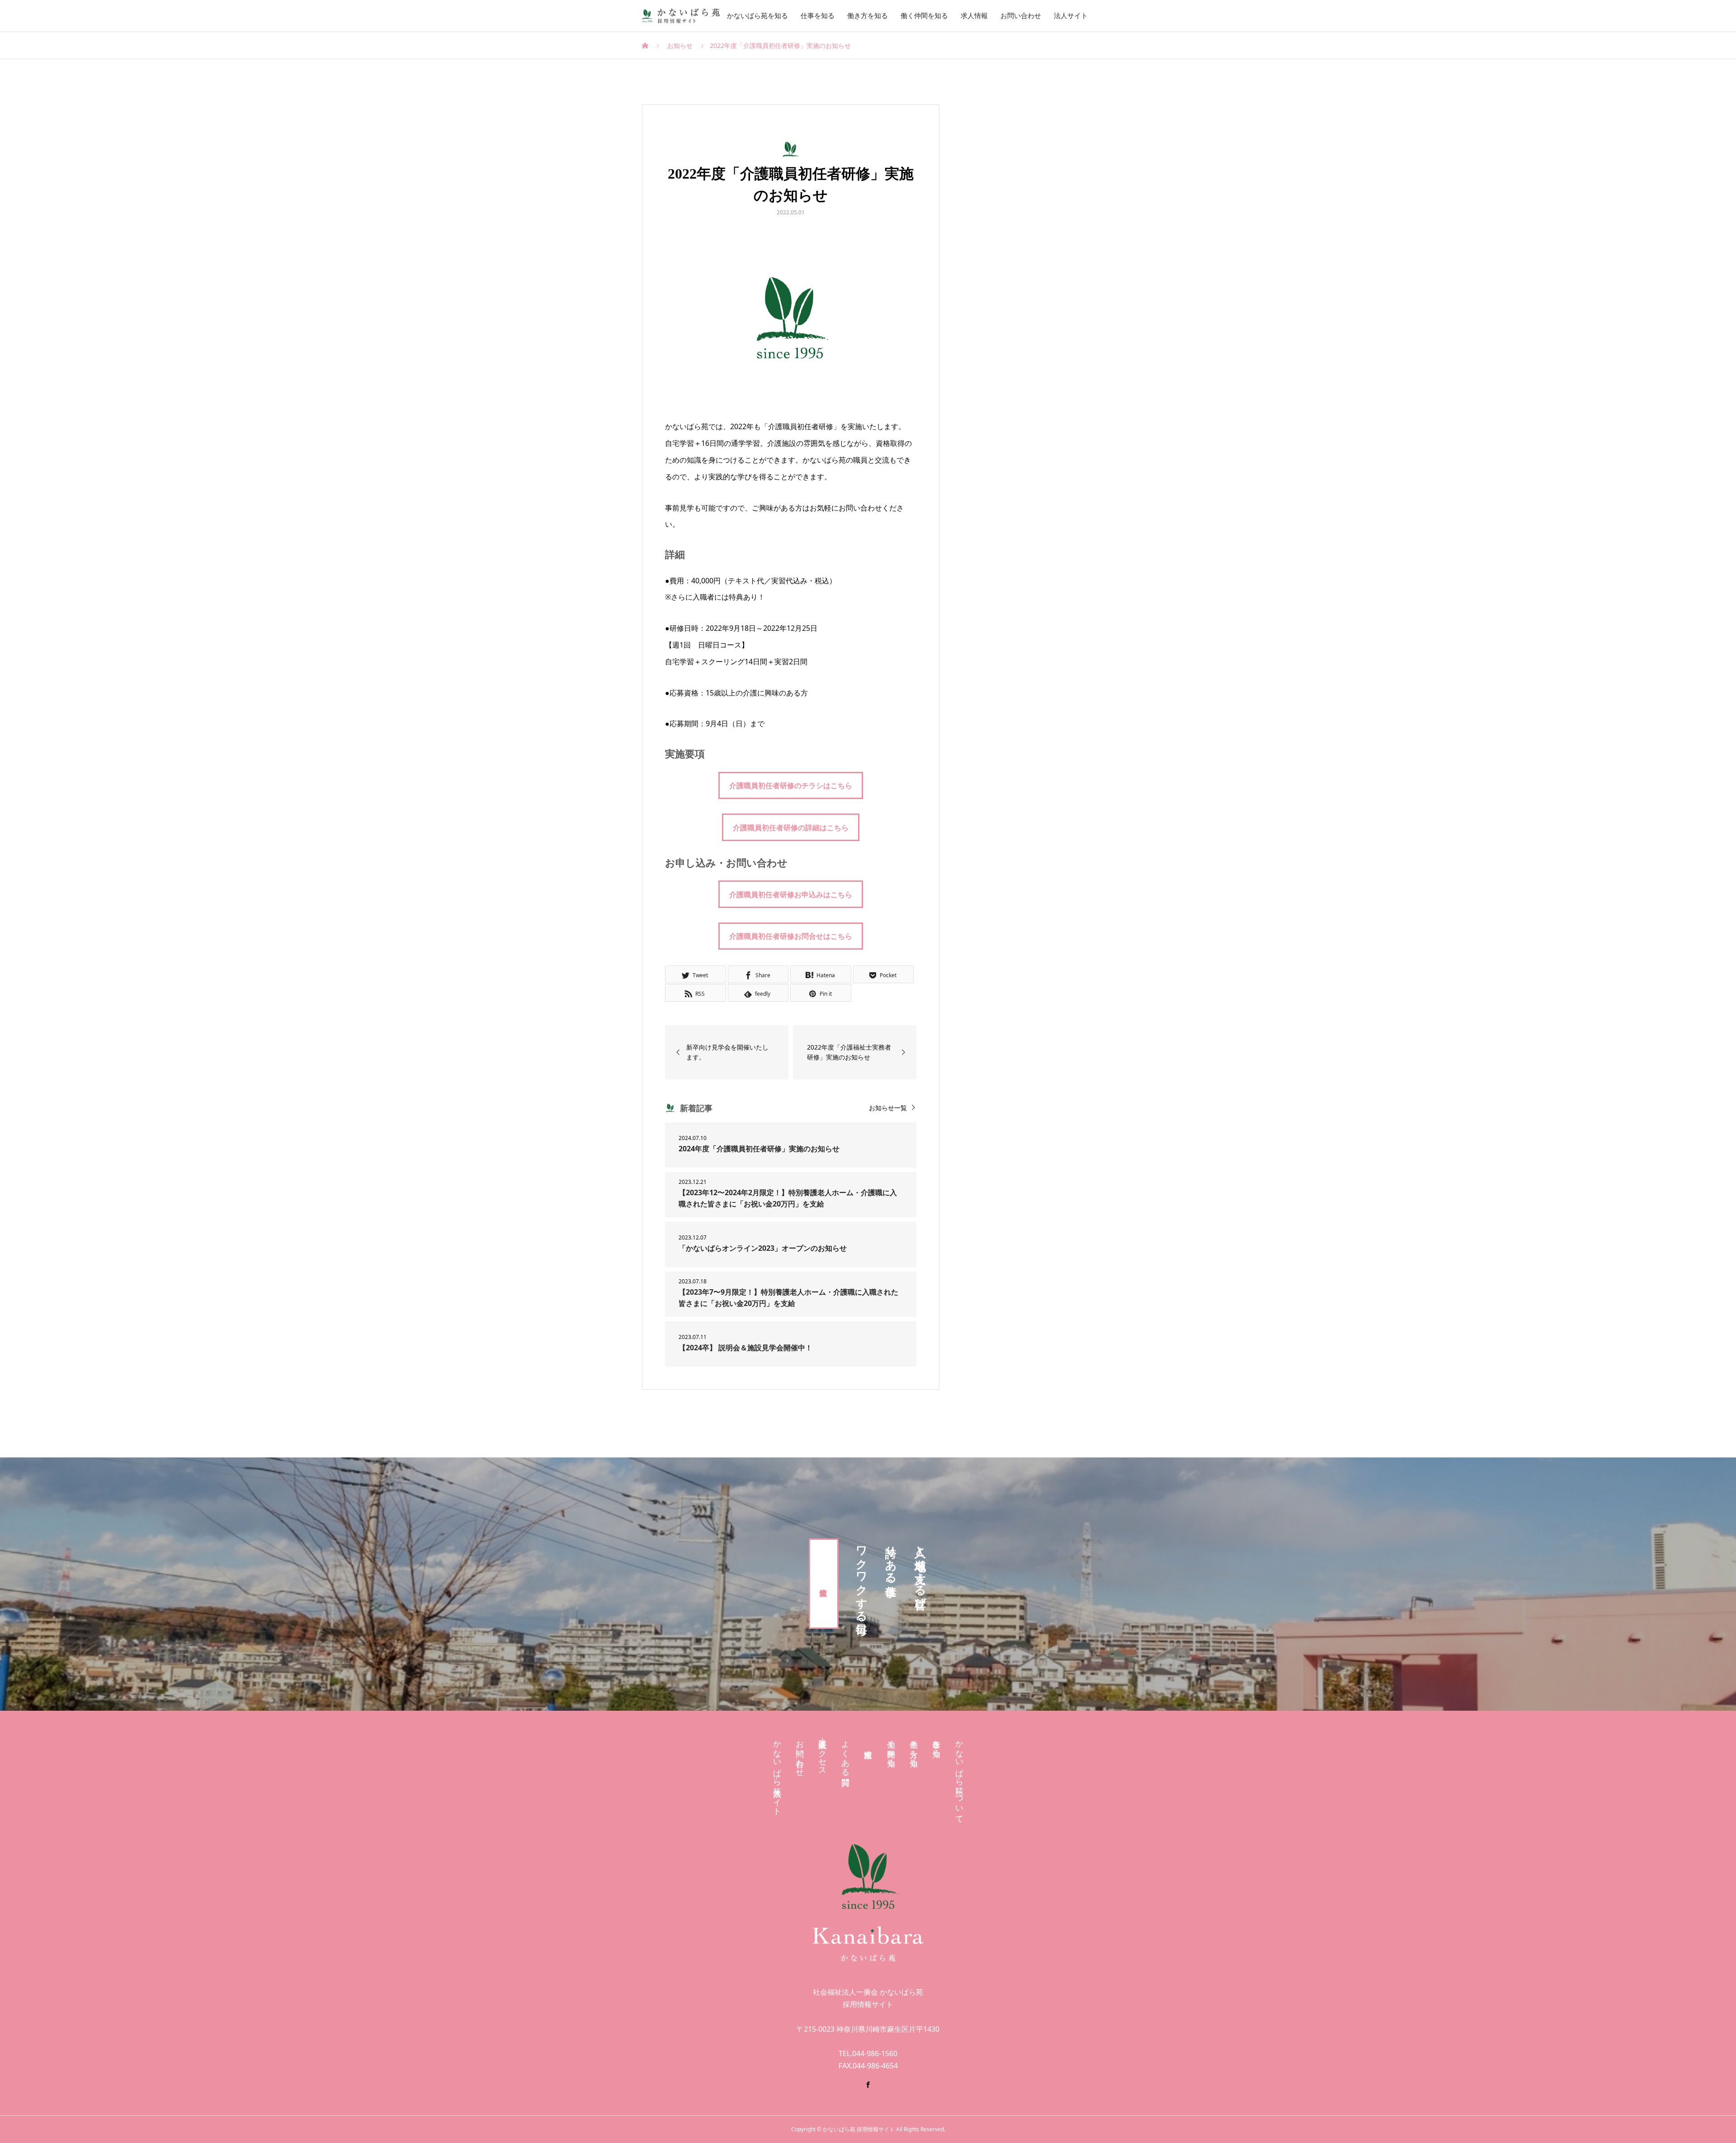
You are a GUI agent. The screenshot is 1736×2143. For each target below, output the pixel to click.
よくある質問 (845, 1753)
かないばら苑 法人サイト (777, 1773)
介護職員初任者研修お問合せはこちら (791, 936)
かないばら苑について (959, 1777)
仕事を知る (818, 16)
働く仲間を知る (924, 16)
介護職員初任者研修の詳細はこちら (791, 828)
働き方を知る (868, 16)
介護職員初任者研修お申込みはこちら (791, 894)
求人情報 (974, 16)
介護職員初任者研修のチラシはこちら (791, 785)
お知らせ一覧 (888, 1108)
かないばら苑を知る (757, 16)
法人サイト (1071, 16)
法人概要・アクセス (822, 1753)
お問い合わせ (1021, 16)
